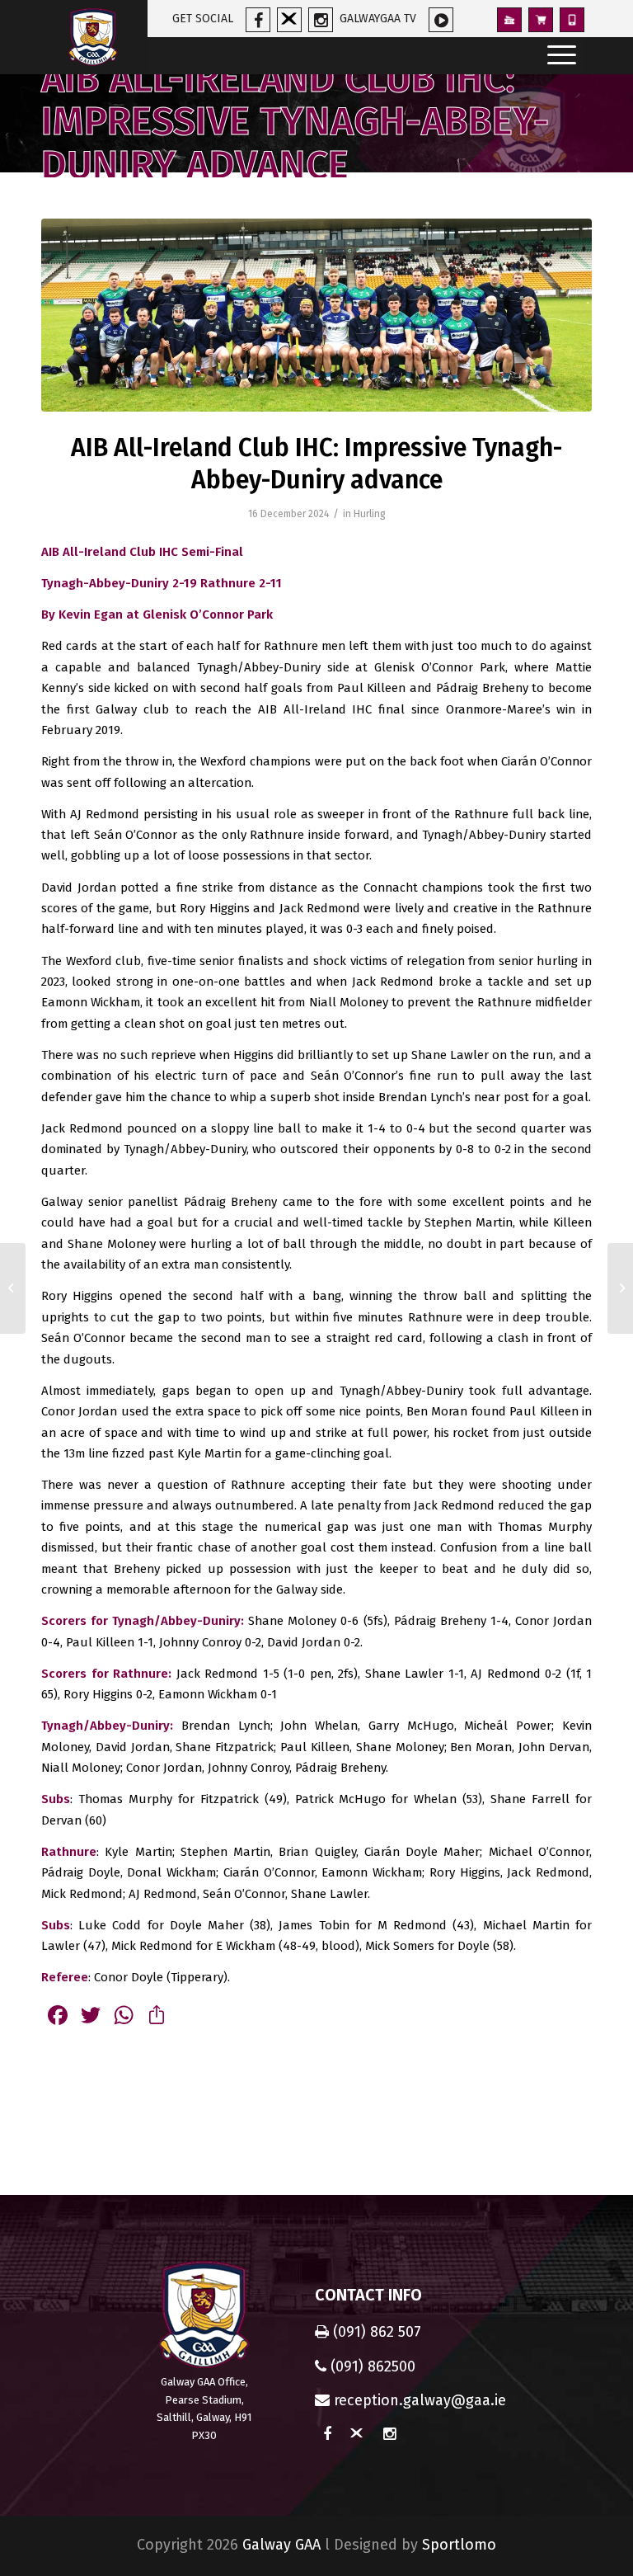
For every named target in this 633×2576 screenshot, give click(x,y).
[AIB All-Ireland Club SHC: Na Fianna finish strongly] (620, 1288)
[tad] (316, 315)
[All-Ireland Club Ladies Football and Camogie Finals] (13, 1288)
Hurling (370, 514)
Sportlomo (459, 2545)
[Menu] (558, 56)
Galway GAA (281, 2545)
